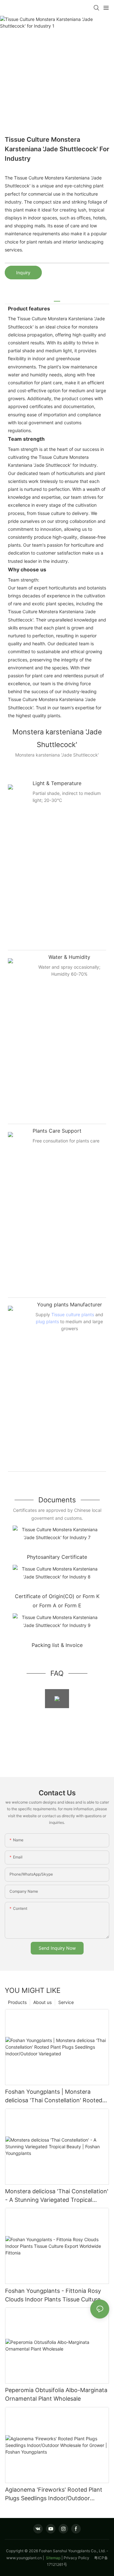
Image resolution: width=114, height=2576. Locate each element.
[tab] (57, 299)
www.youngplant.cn (24, 2558)
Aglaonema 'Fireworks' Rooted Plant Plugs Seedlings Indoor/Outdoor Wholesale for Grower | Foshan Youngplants (54, 2494)
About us (42, 2002)
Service (66, 2002)
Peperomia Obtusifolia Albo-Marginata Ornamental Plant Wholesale (56, 2394)
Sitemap (53, 2558)
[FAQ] (57, 1699)
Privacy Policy (79, 2558)
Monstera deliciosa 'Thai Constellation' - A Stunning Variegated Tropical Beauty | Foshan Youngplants (57, 2196)
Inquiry (23, 273)
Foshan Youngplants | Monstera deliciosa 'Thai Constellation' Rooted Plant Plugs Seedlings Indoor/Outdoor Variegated (55, 2096)
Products (17, 2002)
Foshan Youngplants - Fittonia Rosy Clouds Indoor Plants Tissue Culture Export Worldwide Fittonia (53, 2296)
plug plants (47, 1321)
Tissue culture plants (73, 1314)
